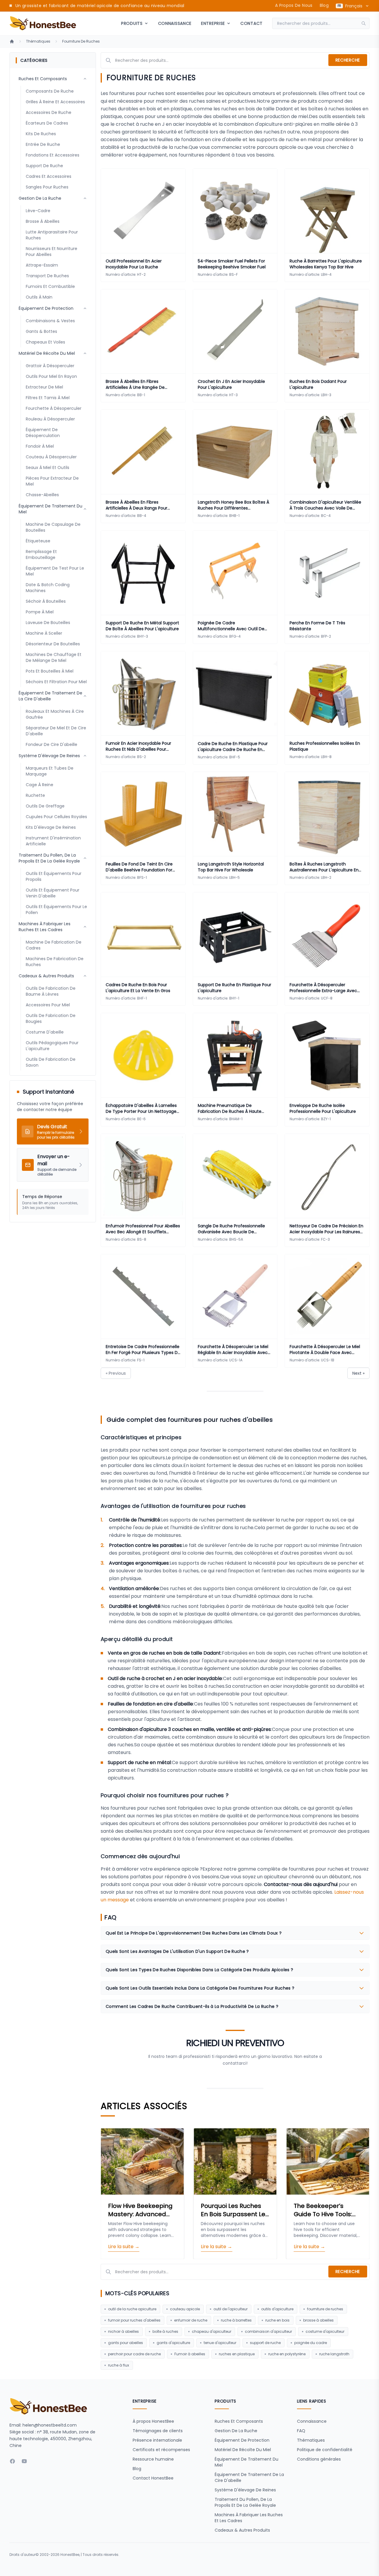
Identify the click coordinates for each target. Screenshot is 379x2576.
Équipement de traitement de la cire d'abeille (249, 2477)
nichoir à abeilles (123, 2331)
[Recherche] (365, 23)
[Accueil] (12, 41)
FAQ (301, 2431)
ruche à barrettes (236, 2320)
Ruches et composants (239, 2421)
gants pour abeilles (126, 2343)
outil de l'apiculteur (231, 2309)
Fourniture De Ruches (81, 41)
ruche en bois (277, 2320)
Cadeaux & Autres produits (242, 2530)
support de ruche (265, 2343)
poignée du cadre (311, 2343)
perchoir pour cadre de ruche (134, 2354)
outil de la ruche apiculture (132, 2309)
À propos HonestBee (153, 2421)
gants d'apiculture (173, 2343)
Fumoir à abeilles (190, 2354)
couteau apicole (185, 2309)
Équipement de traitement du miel (246, 2462)
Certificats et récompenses (161, 2450)
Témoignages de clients (158, 2431)
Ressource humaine (153, 2459)
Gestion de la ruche (236, 2431)
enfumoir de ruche (191, 2320)
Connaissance (175, 23)
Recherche (348, 60)
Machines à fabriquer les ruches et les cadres (249, 2518)
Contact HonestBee (153, 2478)
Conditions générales (319, 2459)
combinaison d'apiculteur (268, 2331)
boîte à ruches (165, 2331)
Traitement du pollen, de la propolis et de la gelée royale (245, 2502)
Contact (252, 23)
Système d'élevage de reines (245, 2490)
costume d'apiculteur (325, 2331)
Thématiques (38, 41)
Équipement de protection (242, 2440)
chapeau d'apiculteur (212, 2331)
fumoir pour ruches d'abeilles (134, 2320)
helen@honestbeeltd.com (50, 2425)
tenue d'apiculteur (220, 2343)
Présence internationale (157, 2440)
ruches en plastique (237, 2354)
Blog (324, 5)
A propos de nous (294, 5)
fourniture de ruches (325, 2309)
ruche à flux (119, 2365)
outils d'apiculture (277, 2309)
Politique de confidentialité (325, 2450)
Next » (358, 1373)
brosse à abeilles (318, 2320)
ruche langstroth (334, 2354)
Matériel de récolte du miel (243, 2450)
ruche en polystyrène (287, 2354)
